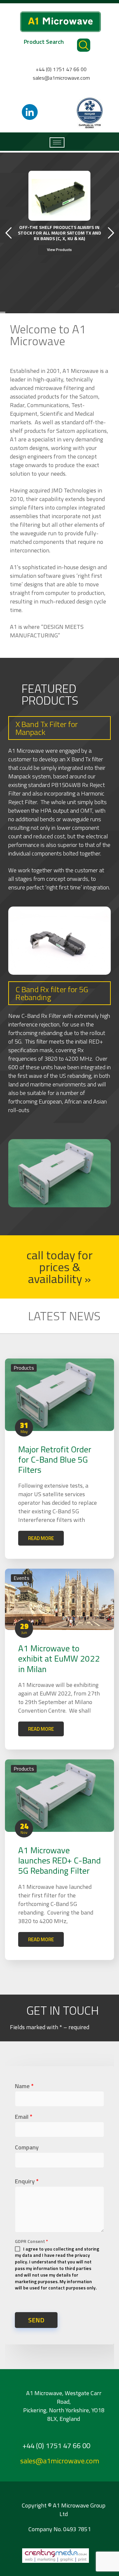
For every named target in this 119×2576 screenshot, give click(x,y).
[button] (59, 1267)
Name (24, 2086)
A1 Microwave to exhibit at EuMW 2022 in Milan (59, 1658)
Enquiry (27, 2181)
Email (24, 2117)
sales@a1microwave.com (61, 78)
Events (21, 1578)
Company (27, 2147)
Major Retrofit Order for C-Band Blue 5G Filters (55, 1459)
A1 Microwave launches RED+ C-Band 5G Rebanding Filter (59, 1860)
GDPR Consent (31, 2241)
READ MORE (41, 1538)
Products (24, 1368)
